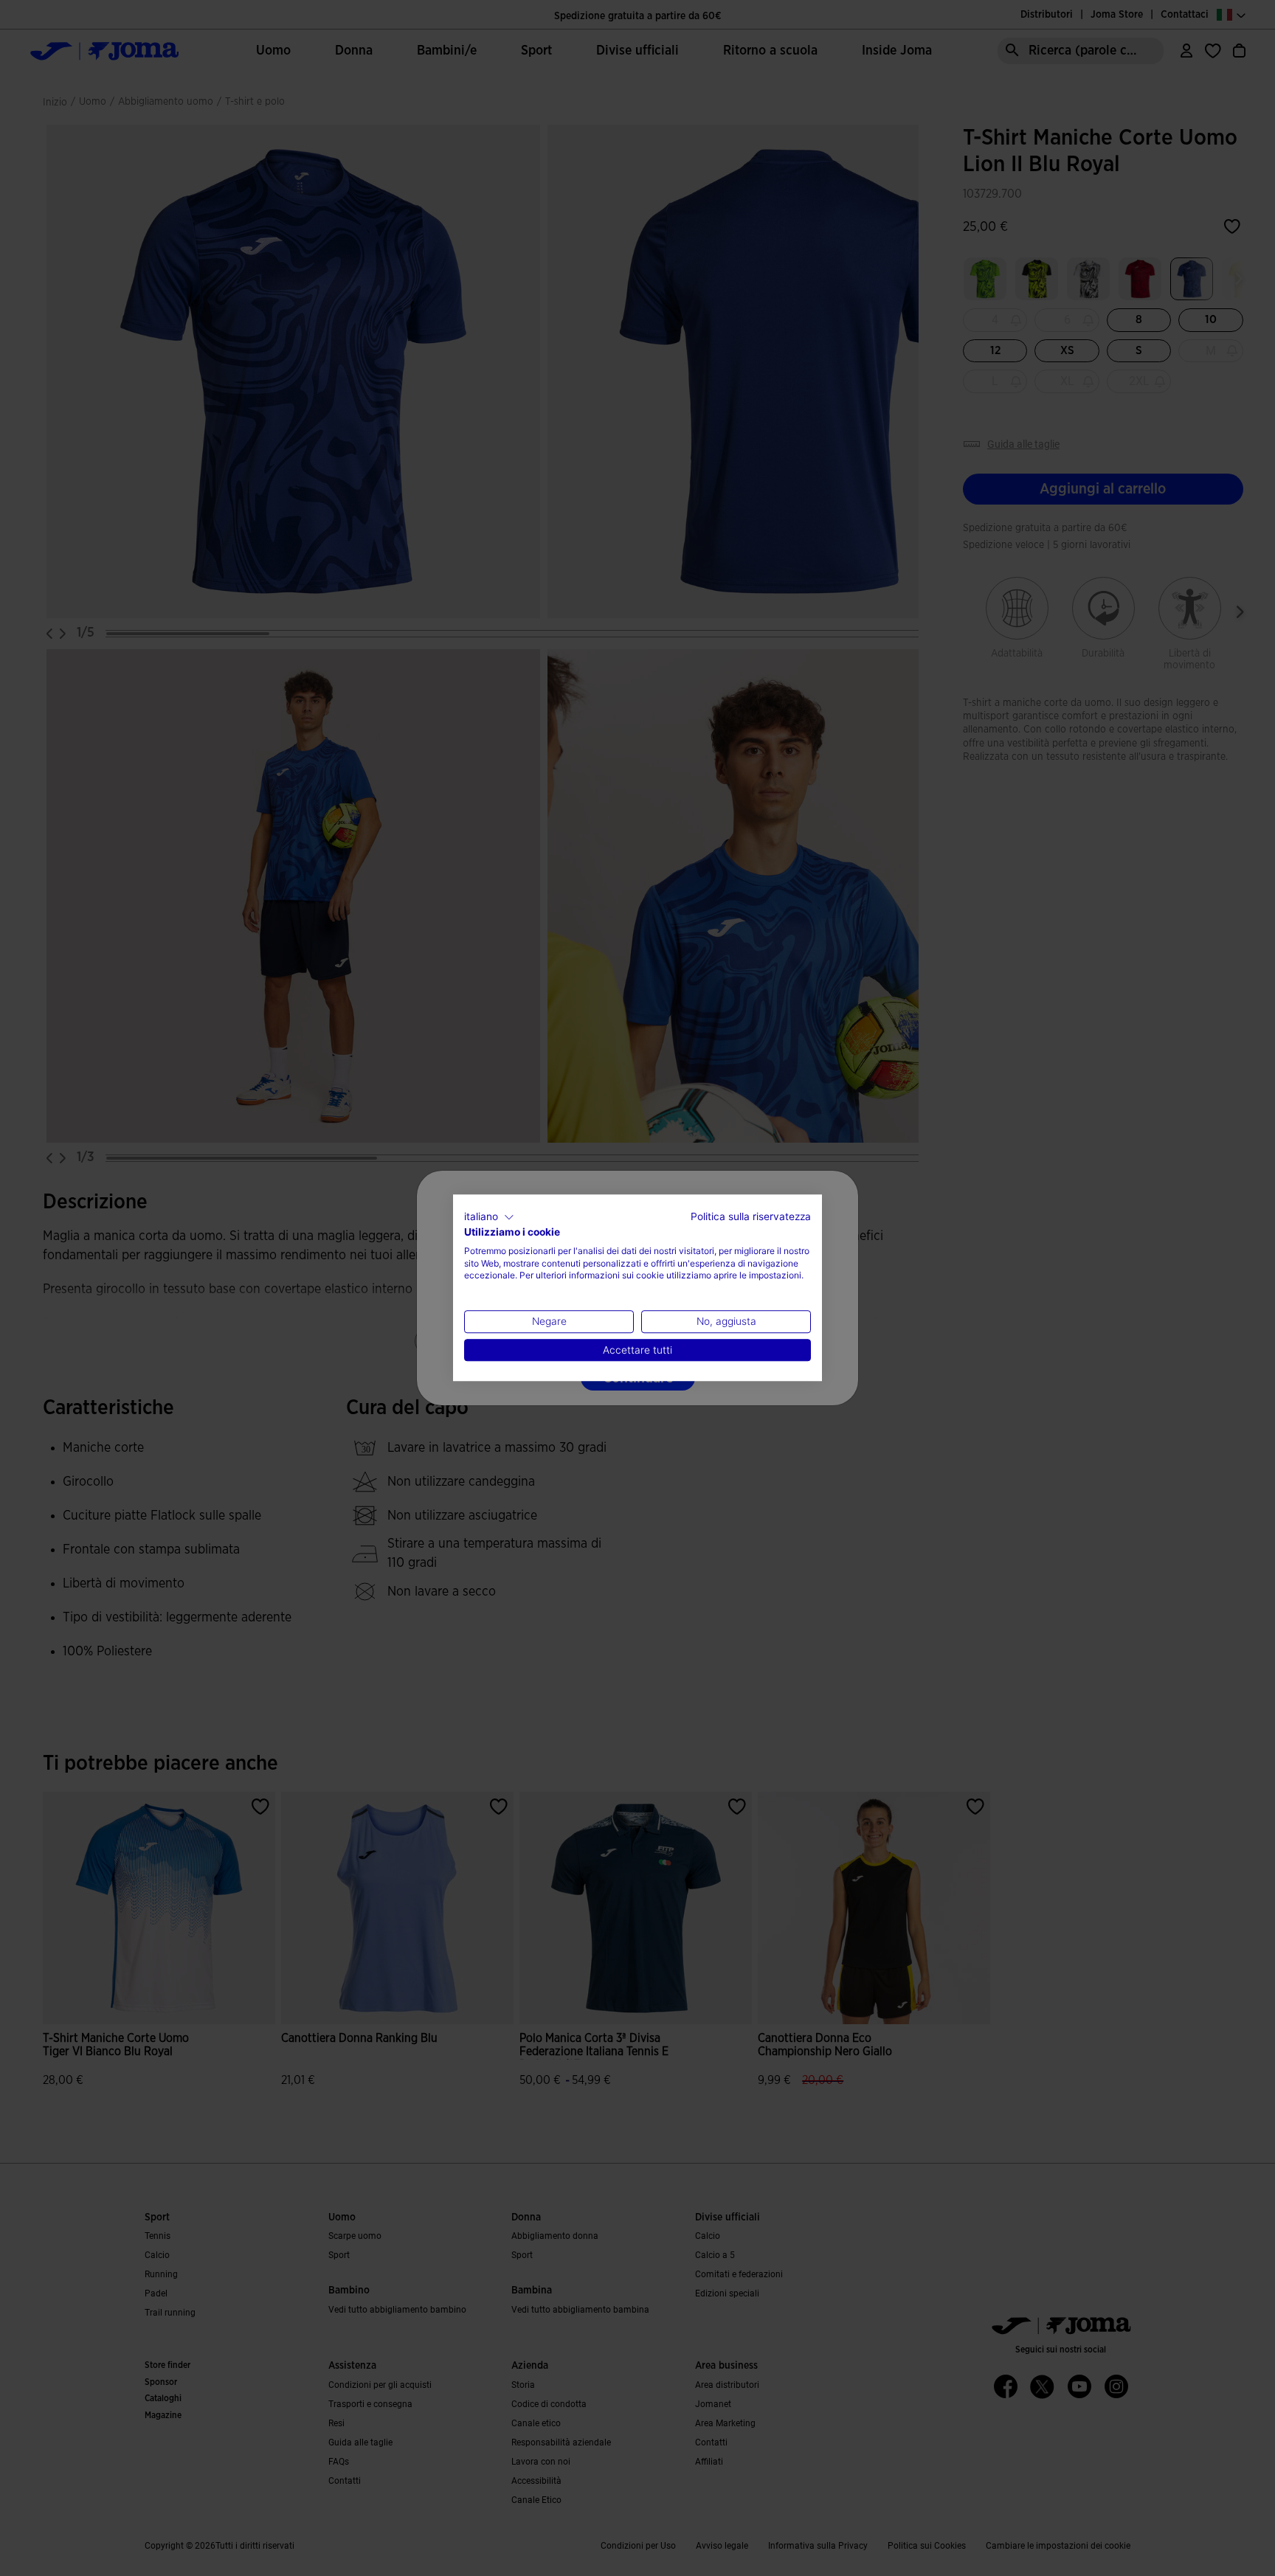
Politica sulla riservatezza (751, 1216)
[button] (489, 1217)
